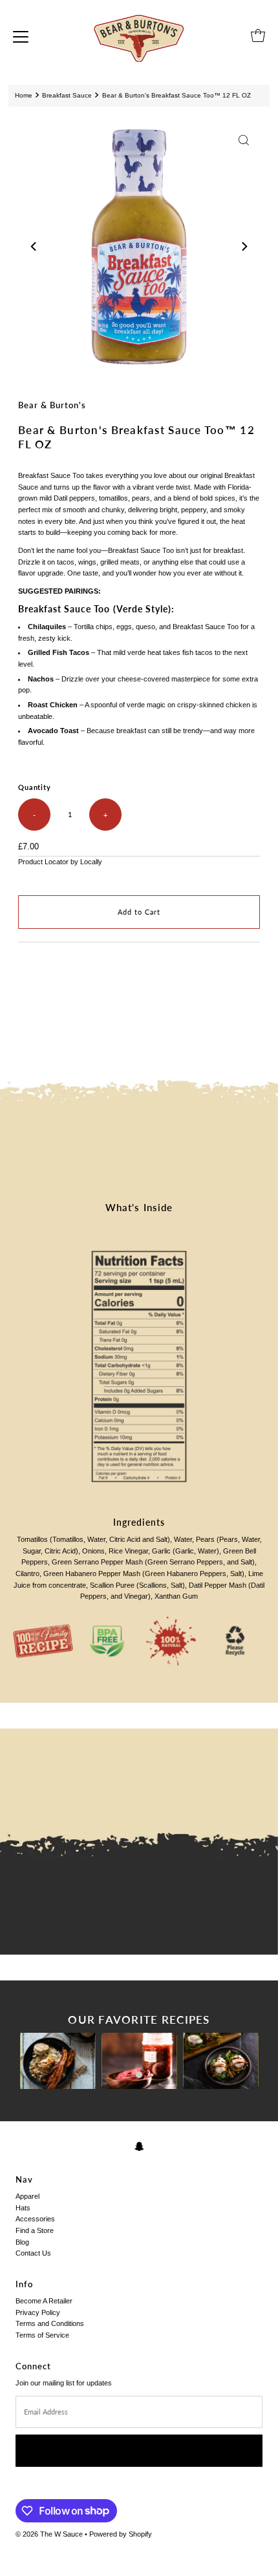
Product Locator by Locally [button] (60, 862)
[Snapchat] (139, 2146)
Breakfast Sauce (67, 95)
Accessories (35, 2219)
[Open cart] (258, 36)
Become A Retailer (44, 2301)
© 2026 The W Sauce (49, 2534)
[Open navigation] (21, 36)
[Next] (244, 246)
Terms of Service (42, 2335)
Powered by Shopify (121, 2534)
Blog (22, 2242)
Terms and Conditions (50, 2323)
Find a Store (35, 2230)
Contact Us (33, 2253)
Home (24, 95)
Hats (23, 2208)
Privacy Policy (38, 2312)
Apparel (27, 2196)
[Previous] (34, 246)
